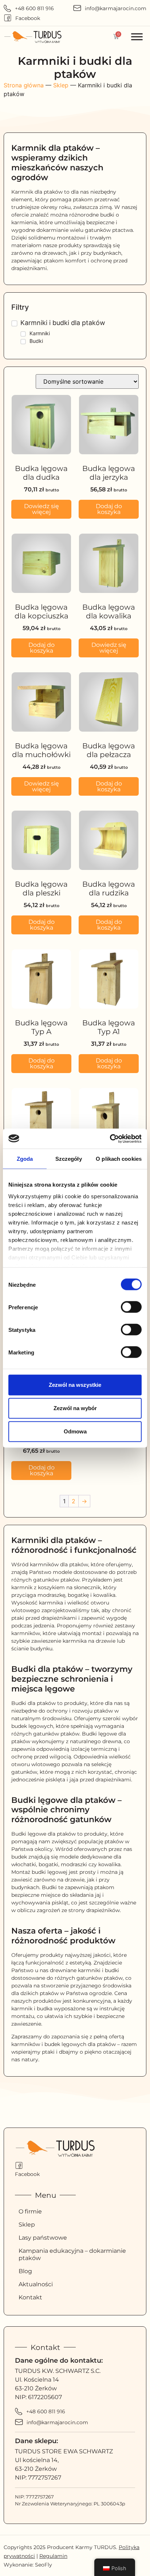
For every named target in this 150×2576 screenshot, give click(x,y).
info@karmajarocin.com (116, 8)
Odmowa (75, 1431)
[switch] (131, 1307)
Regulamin (53, 2556)
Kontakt (30, 2297)
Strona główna (24, 85)
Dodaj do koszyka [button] (109, 509)
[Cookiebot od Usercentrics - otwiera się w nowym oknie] (110, 1139)
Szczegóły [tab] (69, 1159)
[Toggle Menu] (137, 37)
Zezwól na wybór (75, 1408)
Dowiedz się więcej (42, 509)
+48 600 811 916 (34, 8)
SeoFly (44, 2565)
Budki (36, 341)
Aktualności (36, 2284)
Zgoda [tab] (25, 1159)
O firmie (30, 2211)
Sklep (61, 85)
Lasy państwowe (43, 2238)
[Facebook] (8, 18)
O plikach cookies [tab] (119, 1159)
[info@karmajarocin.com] (77, 8)
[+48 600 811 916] (7, 8)
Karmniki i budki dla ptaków (63, 323)
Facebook (28, 18)
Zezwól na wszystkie (75, 1385)
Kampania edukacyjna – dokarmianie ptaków (72, 2254)
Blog (25, 2271)
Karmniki (40, 333)
